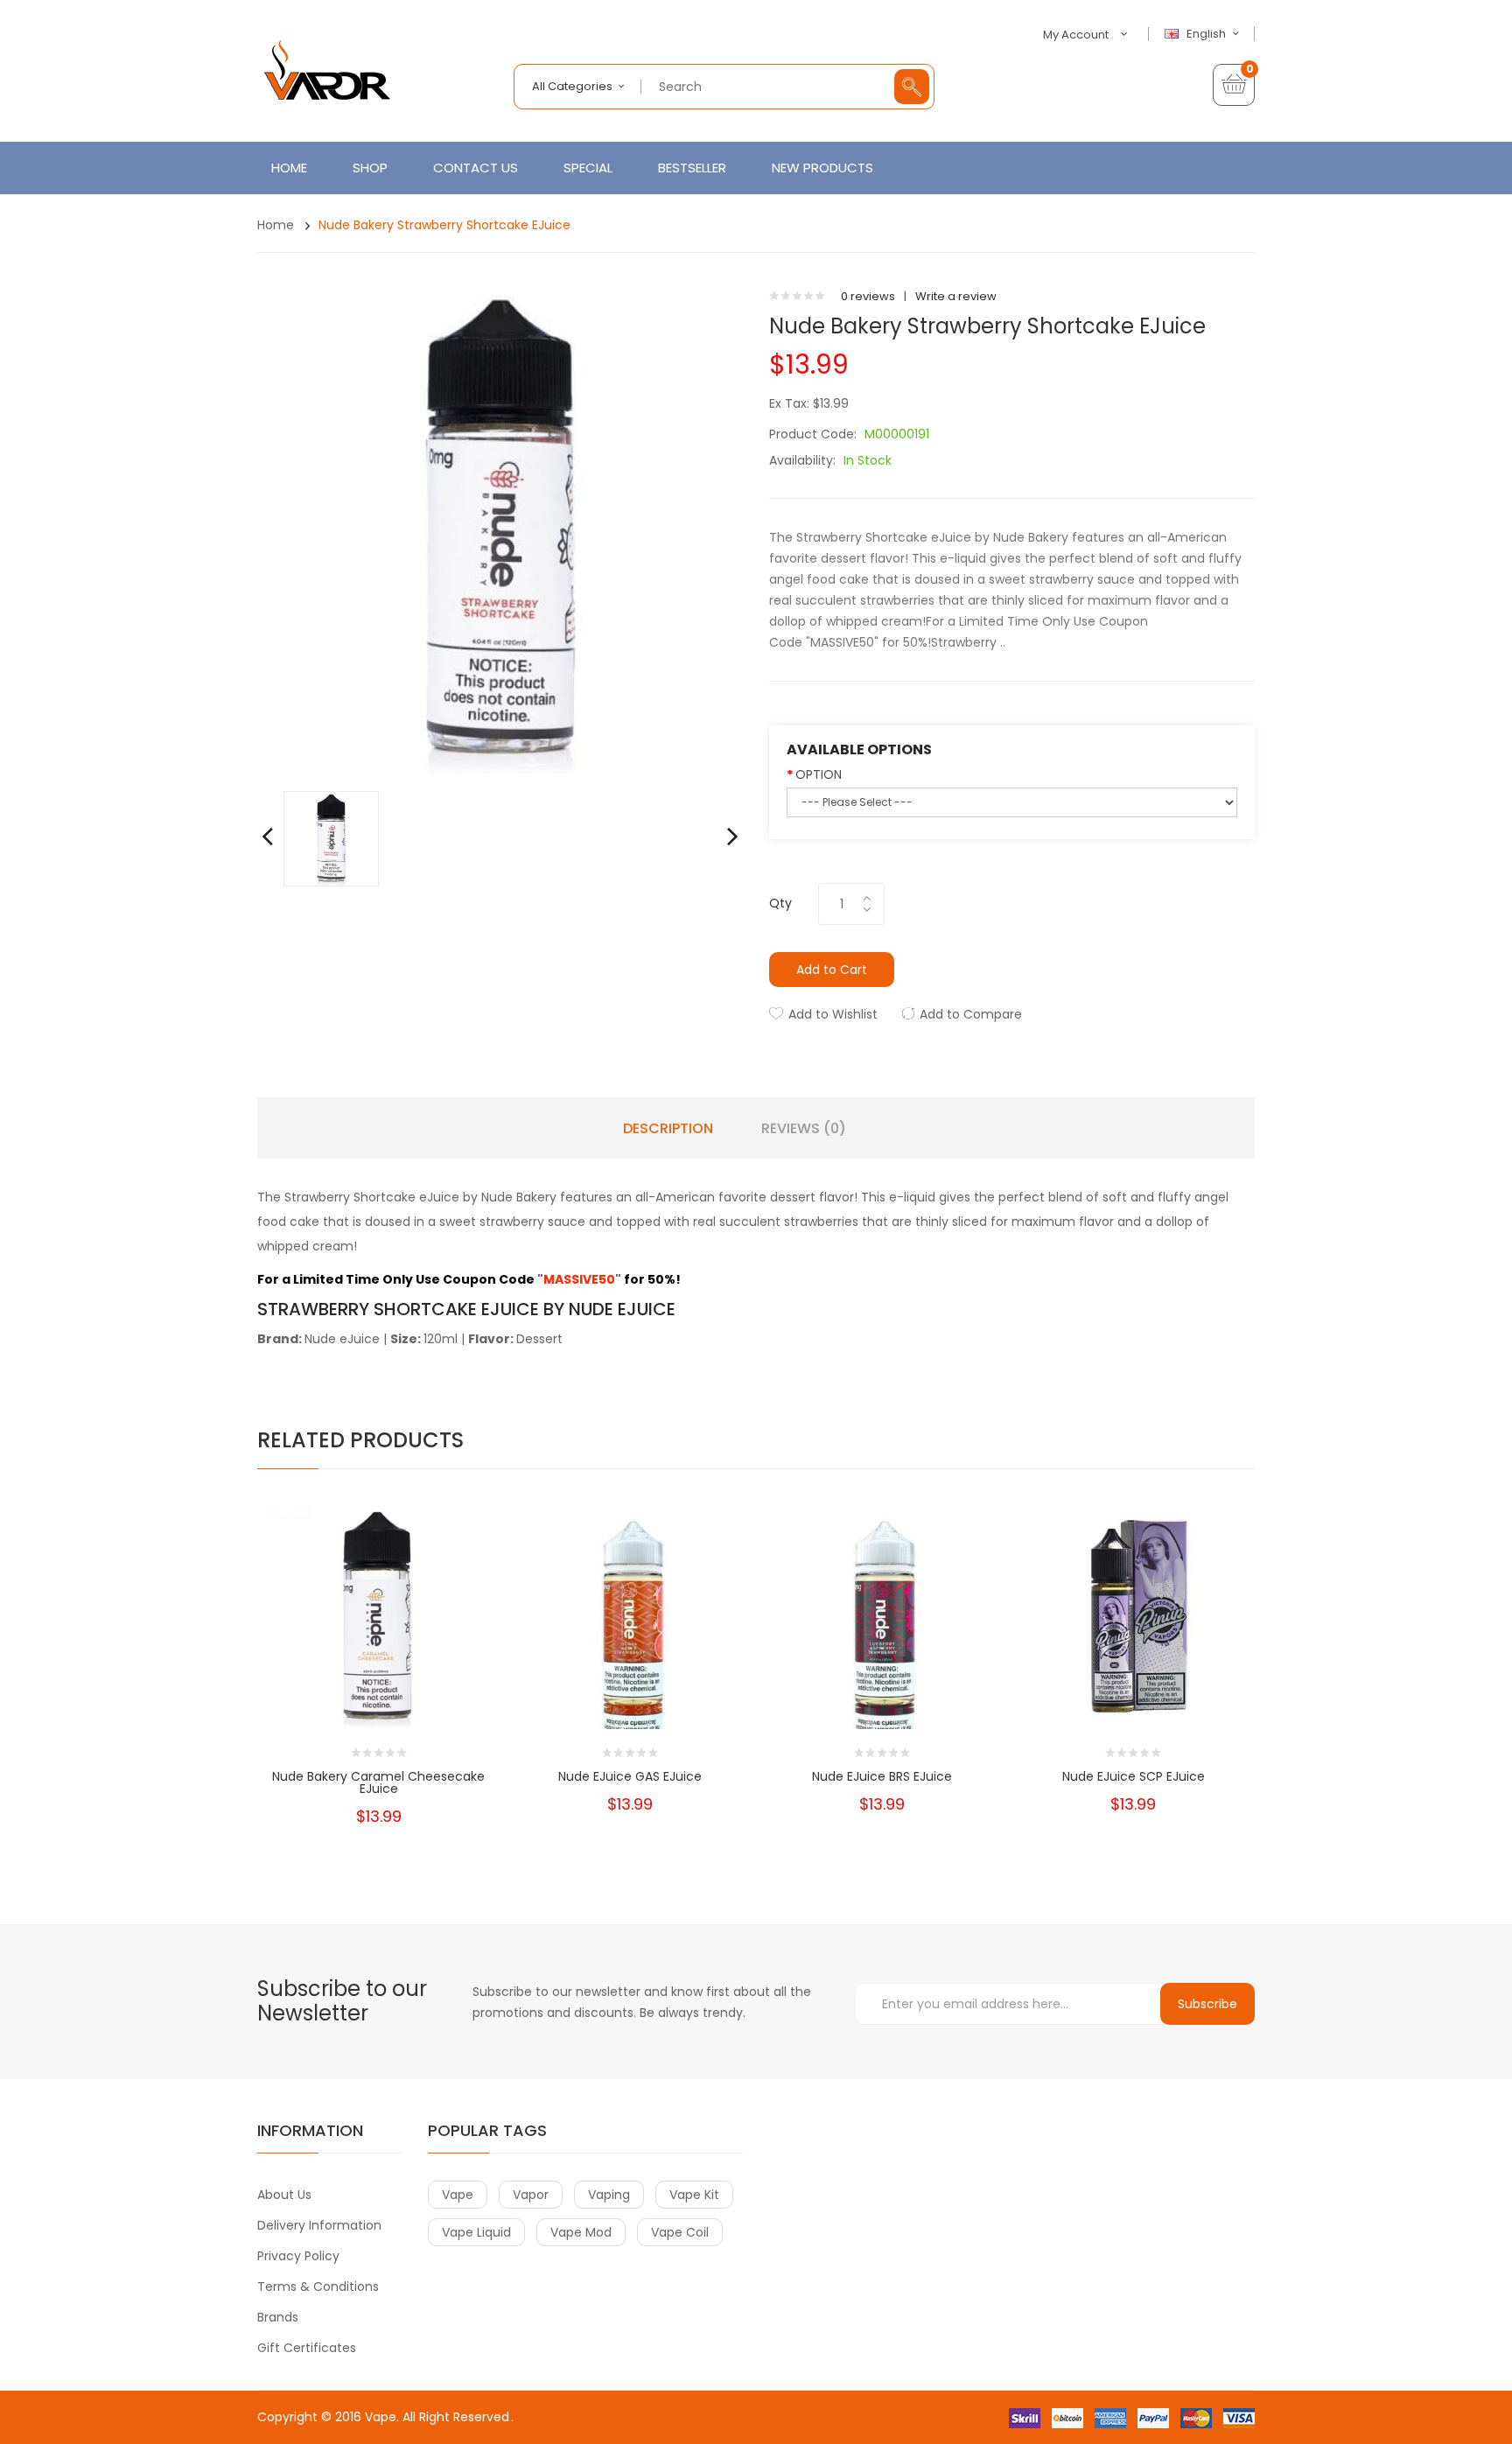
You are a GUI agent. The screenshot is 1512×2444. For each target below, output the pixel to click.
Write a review (956, 296)
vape (458, 2195)
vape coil (680, 2232)
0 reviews (868, 296)
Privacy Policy (298, 2256)
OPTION (819, 774)
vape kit (694, 2195)
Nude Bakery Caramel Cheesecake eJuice (378, 1782)
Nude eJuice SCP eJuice (1134, 1776)
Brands (278, 2317)
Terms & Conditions (318, 2286)
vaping (609, 2195)
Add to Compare (971, 1014)
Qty (780, 903)
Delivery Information (319, 2225)
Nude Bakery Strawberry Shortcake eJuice (444, 225)
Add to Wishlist (833, 1014)
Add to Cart (832, 970)
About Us (284, 2195)
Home (276, 225)
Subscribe (1207, 2004)
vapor (531, 2195)
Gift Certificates (307, 2348)
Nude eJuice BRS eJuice (882, 1776)
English (1207, 34)
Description (668, 1129)
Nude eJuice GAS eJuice (630, 1776)
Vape (381, 2417)
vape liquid (476, 2232)
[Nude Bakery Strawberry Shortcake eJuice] (331, 838)
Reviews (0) (804, 1129)
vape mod (581, 2232)
